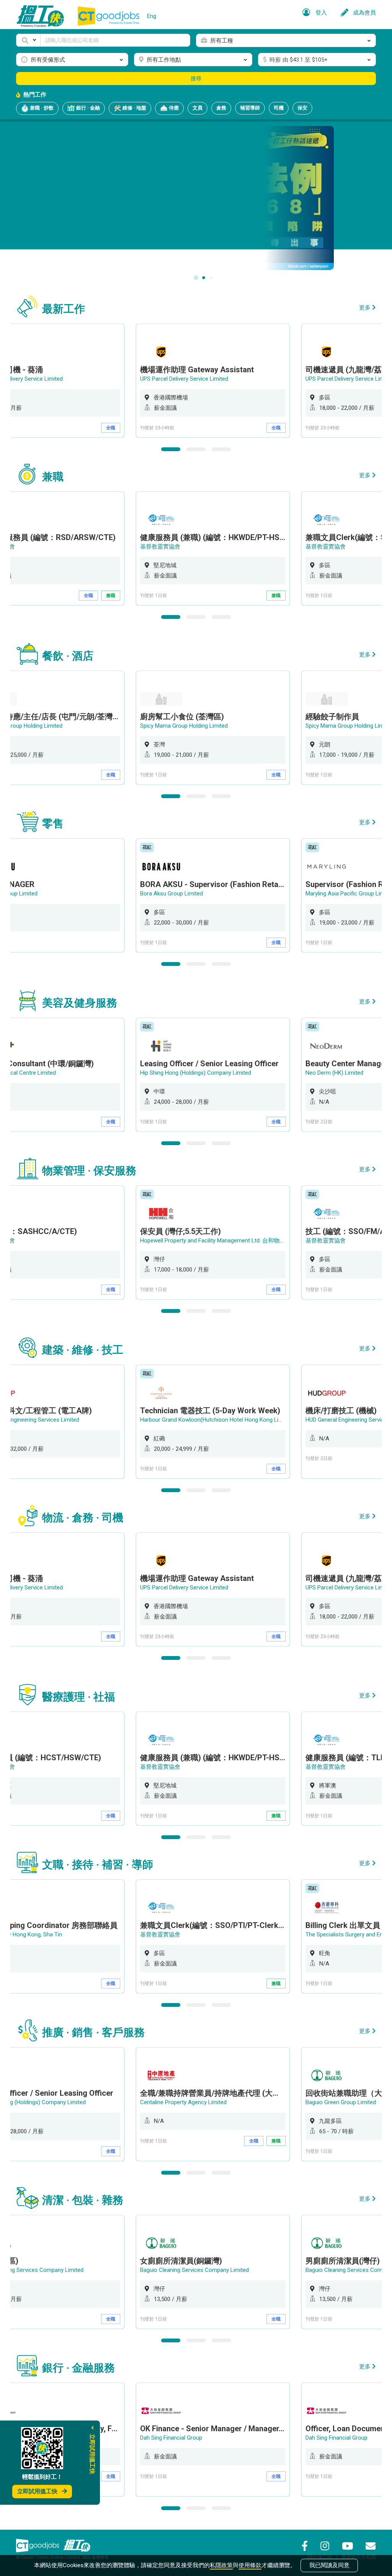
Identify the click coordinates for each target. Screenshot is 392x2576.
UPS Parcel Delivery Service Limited (184, 379)
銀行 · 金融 (87, 108)
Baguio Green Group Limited (341, 2102)
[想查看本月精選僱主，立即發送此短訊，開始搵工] (196, 197)
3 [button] (221, 449)
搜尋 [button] (196, 79)
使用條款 (250, 2565)
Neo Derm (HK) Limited (334, 1073)
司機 (279, 108)
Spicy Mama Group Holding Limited (184, 726)
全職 (111, 428)
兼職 (111, 596)
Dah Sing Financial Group (171, 2438)
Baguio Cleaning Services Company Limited (194, 2270)
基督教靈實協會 (160, 547)
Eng (152, 16)
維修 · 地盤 (134, 108)
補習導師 (250, 108)
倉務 (221, 108)
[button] (28, 40)
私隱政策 (221, 2565)
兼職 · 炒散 (41, 108)
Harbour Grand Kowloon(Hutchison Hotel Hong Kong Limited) (217, 1420)
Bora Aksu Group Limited (171, 894)
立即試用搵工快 (37, 2491)
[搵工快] (77, 2545)
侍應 (173, 108)
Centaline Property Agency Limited (183, 2102)
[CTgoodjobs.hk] (38, 2545)
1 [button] (171, 449)
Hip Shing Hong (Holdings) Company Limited (196, 1073)
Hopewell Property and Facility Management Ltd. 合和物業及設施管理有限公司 (238, 1241)
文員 (198, 108)
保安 (302, 108)
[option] (213, 381)
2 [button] (196, 449)
